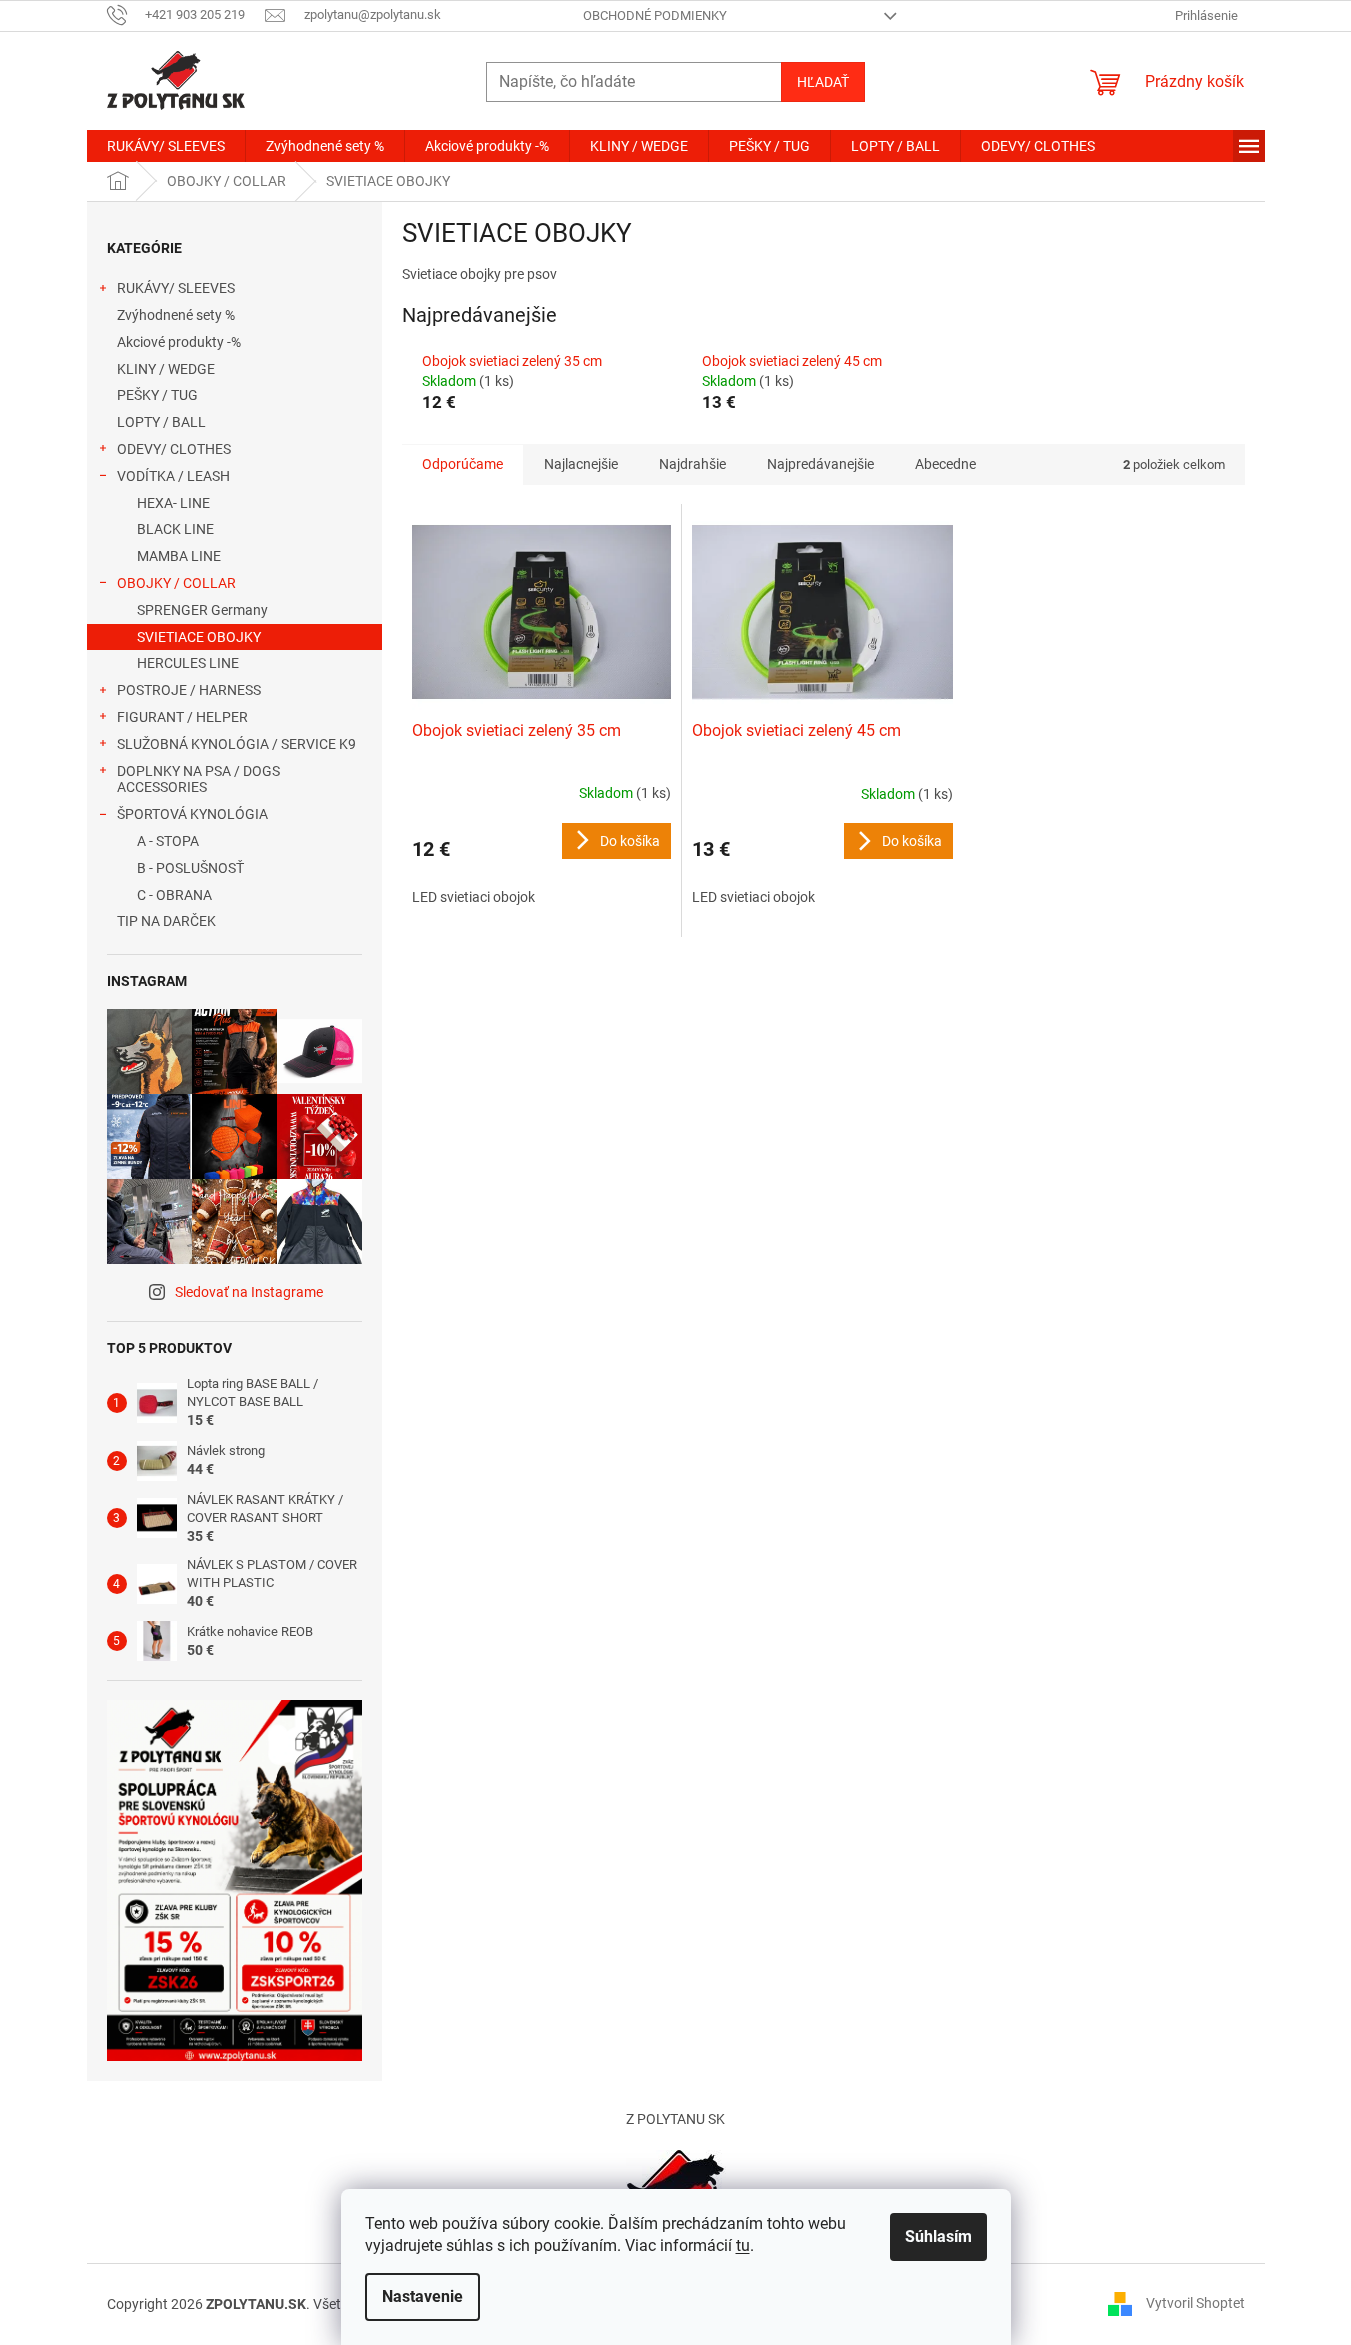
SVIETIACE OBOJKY (199, 637)
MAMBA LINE (179, 556)
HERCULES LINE (188, 663)
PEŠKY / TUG (157, 395)
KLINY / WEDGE (166, 369)
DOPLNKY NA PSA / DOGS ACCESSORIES (198, 779)
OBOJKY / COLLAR (176, 583)
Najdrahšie (692, 464)
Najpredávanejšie (820, 464)
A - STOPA (168, 841)
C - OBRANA (174, 895)
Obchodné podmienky (655, 15)
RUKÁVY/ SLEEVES (176, 288)
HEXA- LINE (173, 503)
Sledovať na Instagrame (249, 1292)
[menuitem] (166, 146)
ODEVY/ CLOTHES (174, 449)
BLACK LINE (175, 529)
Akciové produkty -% (179, 342)
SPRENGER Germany (202, 610)
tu (743, 2245)
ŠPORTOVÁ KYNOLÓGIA (192, 814)
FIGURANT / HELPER (182, 717)
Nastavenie (422, 2296)
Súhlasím (938, 2236)
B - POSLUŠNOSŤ (190, 868)
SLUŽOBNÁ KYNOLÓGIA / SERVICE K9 (236, 744)
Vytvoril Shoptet (1195, 2303)
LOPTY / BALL (161, 422)
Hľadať (823, 82)
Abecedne (945, 464)
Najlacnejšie (581, 464)
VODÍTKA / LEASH (173, 476)
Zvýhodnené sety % (176, 315)
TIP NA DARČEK (166, 921)
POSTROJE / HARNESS (189, 690)
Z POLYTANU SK (675, 2119)
